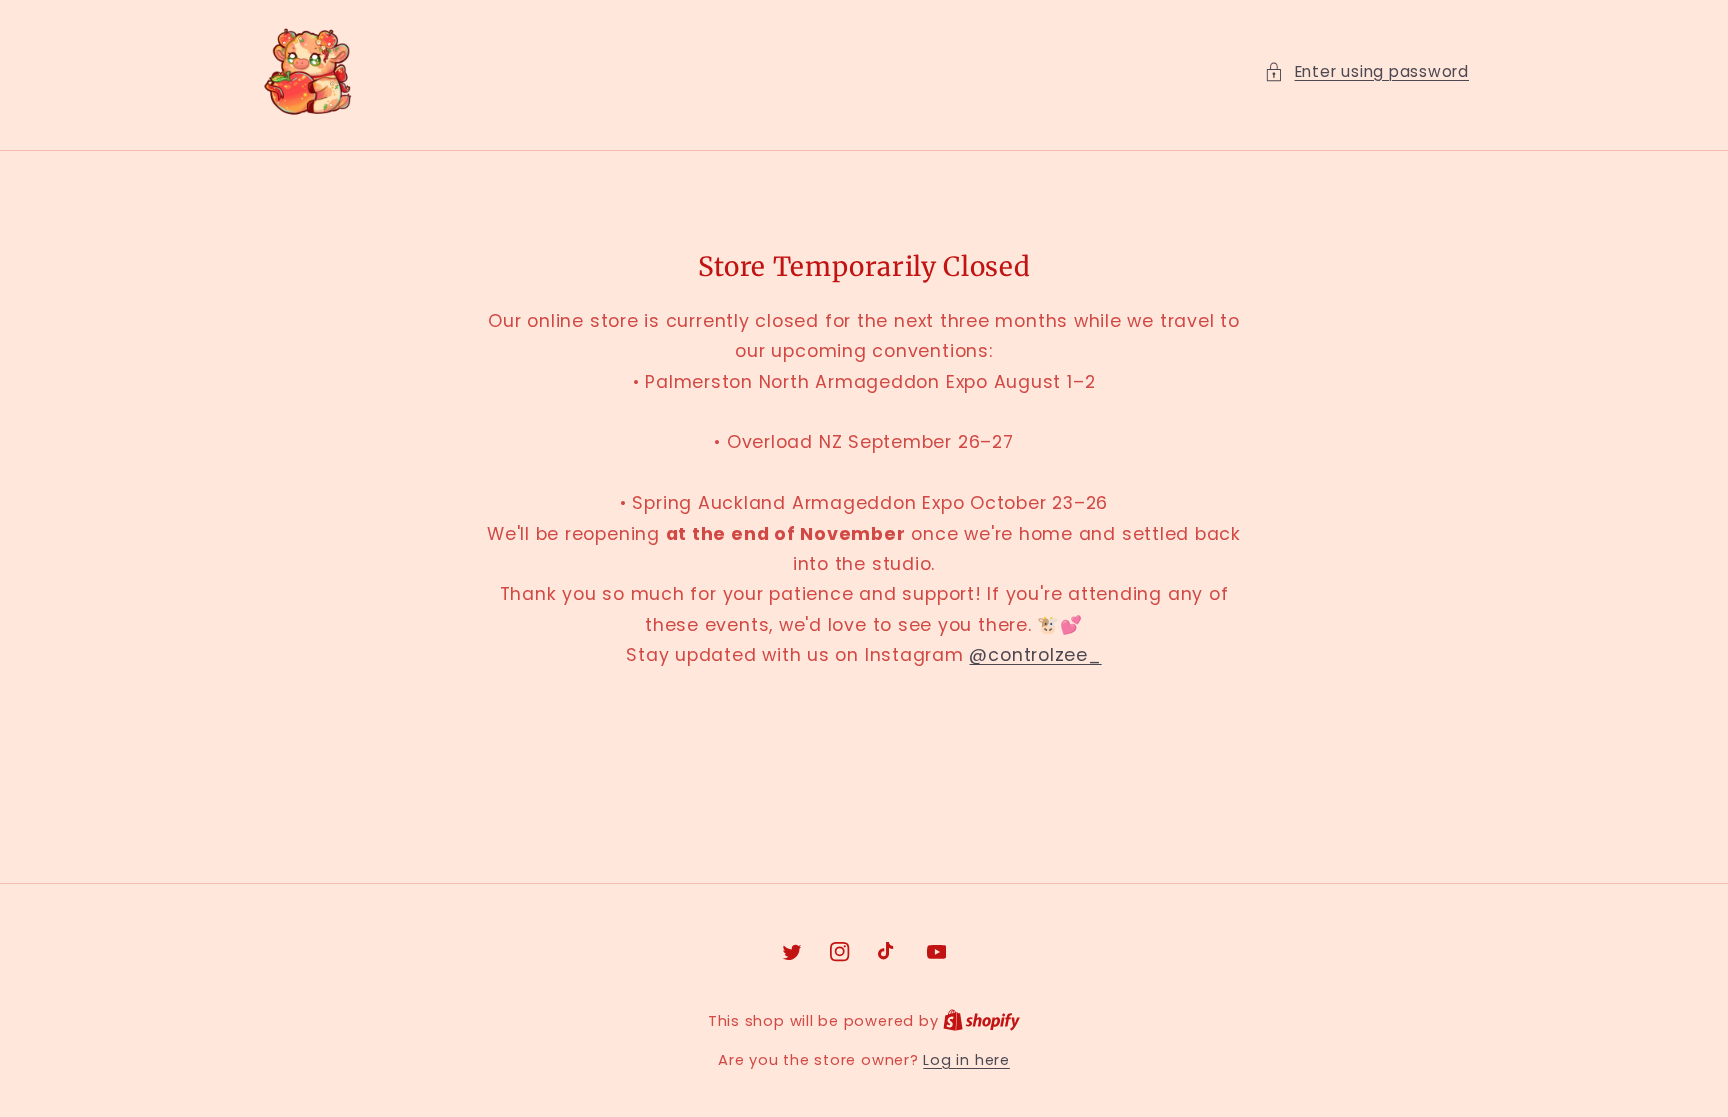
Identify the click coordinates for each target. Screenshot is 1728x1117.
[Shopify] (981, 1021)
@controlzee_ (1035, 655)
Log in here (966, 1060)
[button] (1366, 72)
